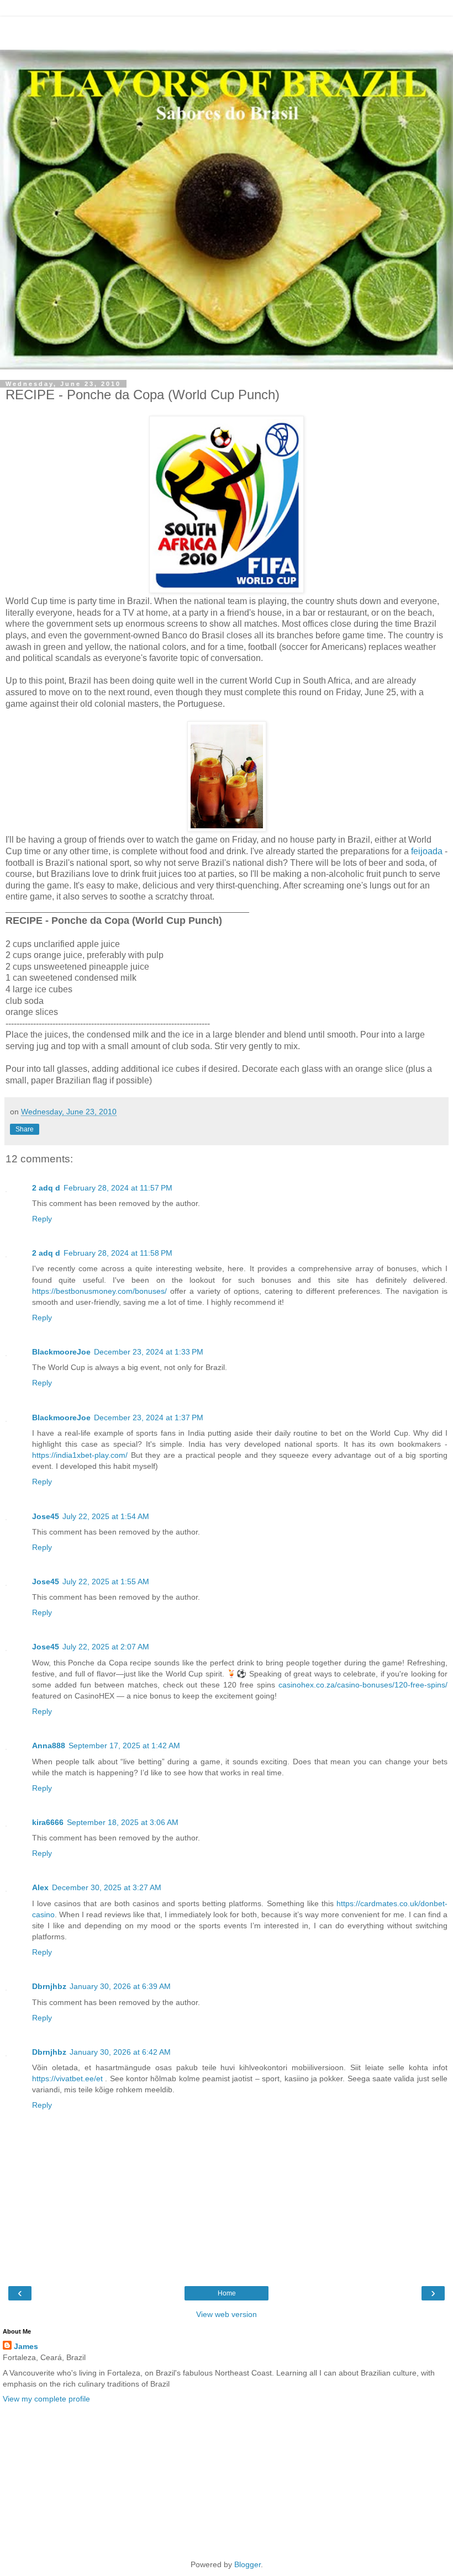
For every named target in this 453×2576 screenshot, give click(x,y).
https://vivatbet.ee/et (67, 2078)
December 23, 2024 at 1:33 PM (149, 1352)
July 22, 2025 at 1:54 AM (106, 1516)
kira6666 (48, 1822)
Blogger (247, 2564)
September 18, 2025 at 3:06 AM (123, 1822)
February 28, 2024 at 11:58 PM (118, 1253)
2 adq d (46, 1188)
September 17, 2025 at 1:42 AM (124, 1745)
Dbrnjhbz (49, 1986)
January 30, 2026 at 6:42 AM (120, 2052)
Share (25, 1129)
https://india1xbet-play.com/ (80, 1455)
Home (227, 2293)
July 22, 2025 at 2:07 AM (106, 1647)
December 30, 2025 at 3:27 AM (107, 1887)
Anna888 (49, 1745)
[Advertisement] (227, 30)
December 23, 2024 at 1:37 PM (149, 1417)
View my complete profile (46, 2399)
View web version (227, 2314)
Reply (42, 1219)
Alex (40, 1887)
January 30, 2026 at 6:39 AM (120, 1986)
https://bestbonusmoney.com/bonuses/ (99, 1291)
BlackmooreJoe (61, 1352)
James (26, 2346)
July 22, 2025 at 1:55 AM (106, 1581)
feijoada (428, 851)
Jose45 (46, 1516)
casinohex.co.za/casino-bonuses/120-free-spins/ (363, 1685)
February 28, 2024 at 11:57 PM (118, 1188)
